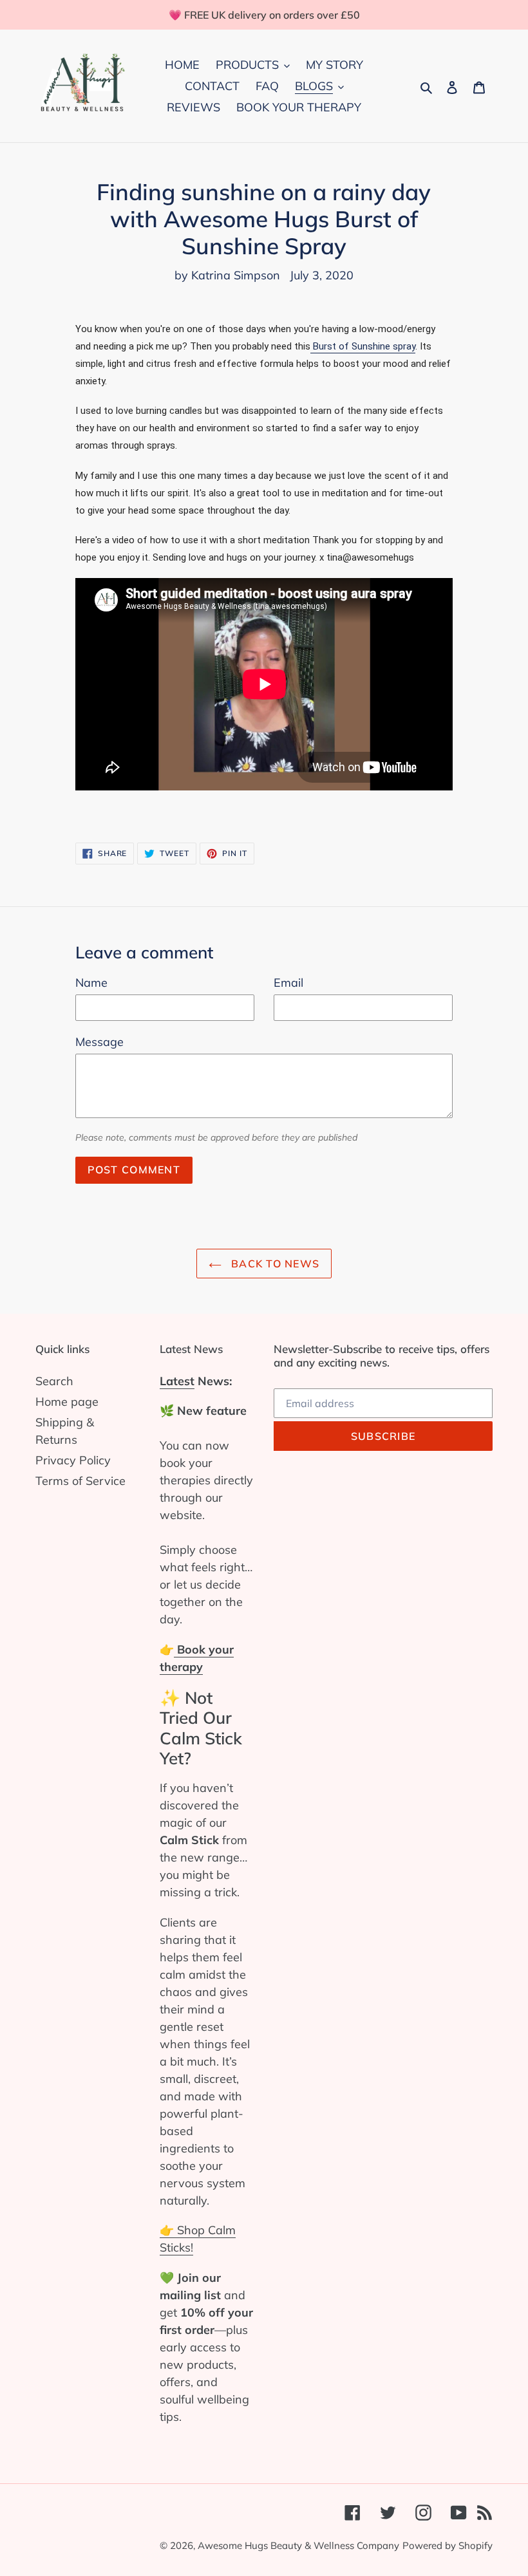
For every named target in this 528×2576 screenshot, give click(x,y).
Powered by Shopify (448, 2545)
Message (99, 1042)
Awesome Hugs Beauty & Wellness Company (298, 2545)
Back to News (274, 1264)
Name (91, 983)
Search (54, 1381)
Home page (67, 1402)
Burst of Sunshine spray (363, 346)
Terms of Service (80, 1481)
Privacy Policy (73, 1460)
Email (288, 983)
